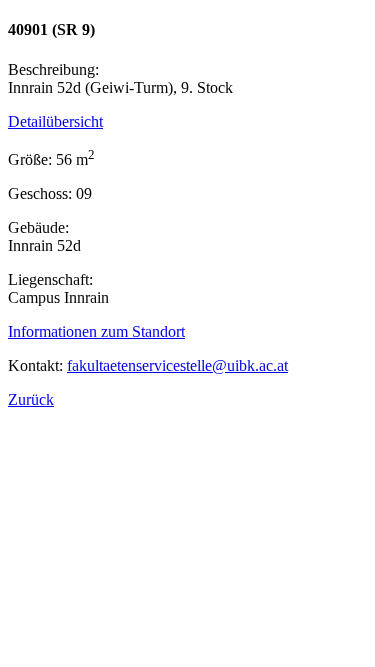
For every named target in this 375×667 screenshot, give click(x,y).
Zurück (31, 399)
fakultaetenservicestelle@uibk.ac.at (177, 365)
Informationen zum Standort (96, 331)
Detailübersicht (55, 121)
